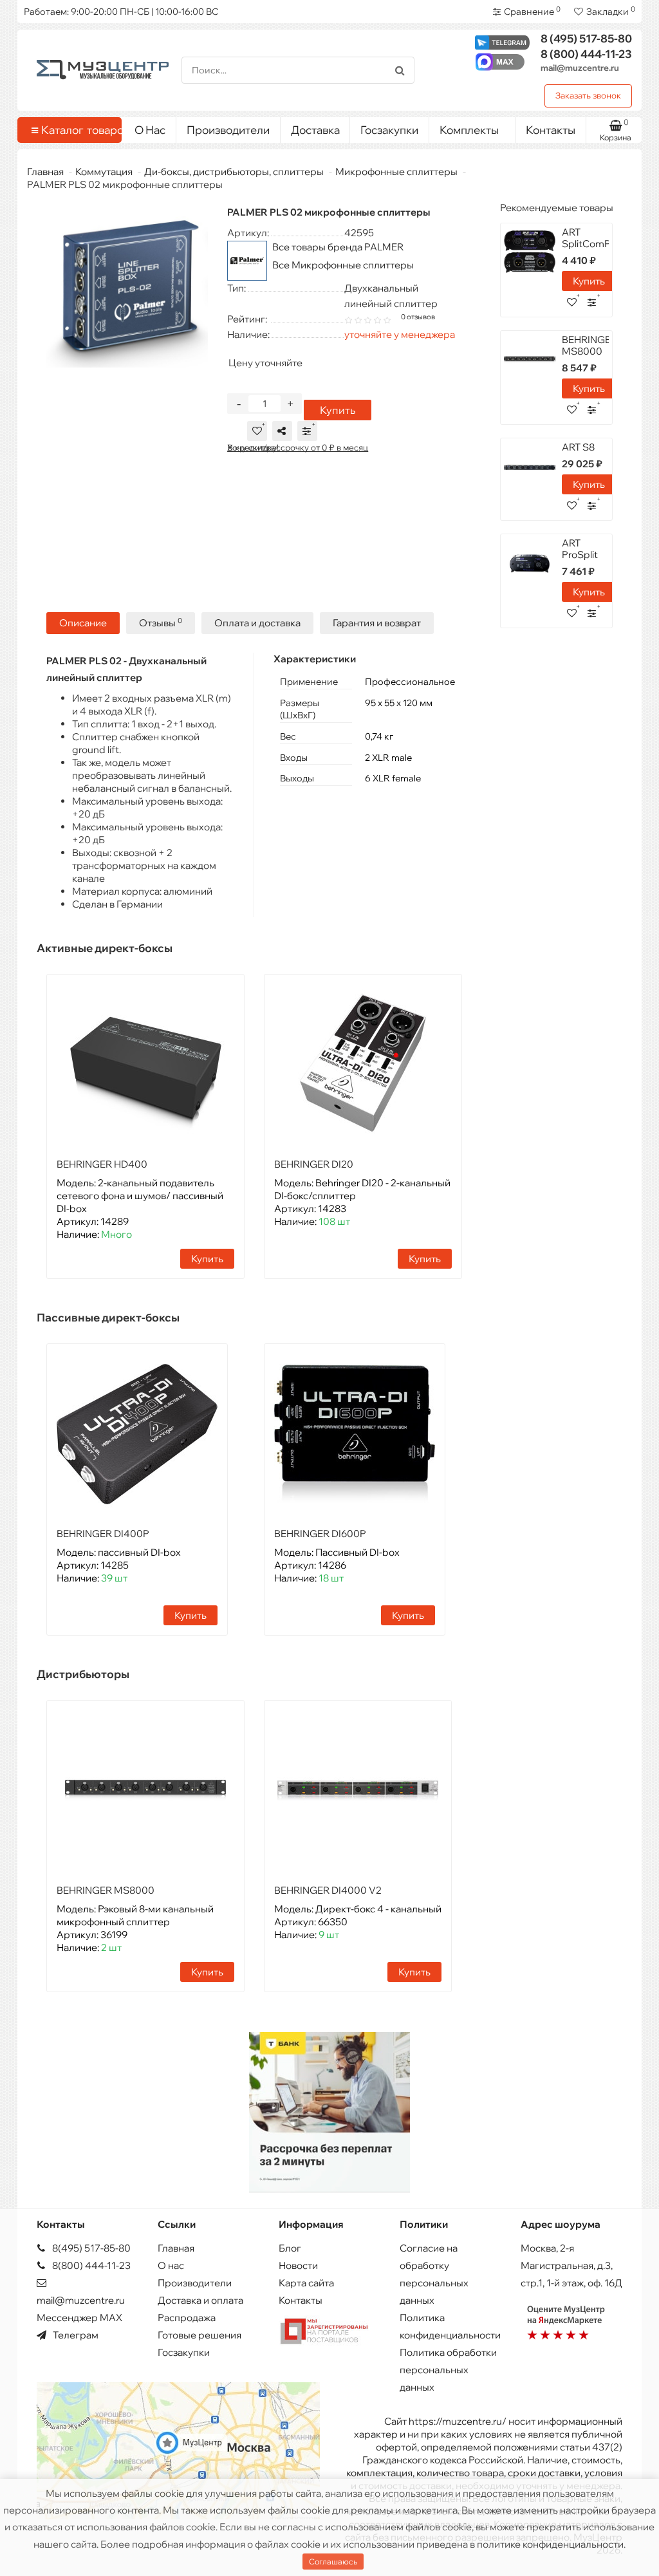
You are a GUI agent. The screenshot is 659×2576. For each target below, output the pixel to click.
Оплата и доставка (257, 623)
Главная (45, 172)
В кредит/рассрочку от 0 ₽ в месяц (298, 447)
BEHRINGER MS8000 (106, 1890)
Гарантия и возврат (377, 623)
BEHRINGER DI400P (103, 1534)
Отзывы (161, 623)
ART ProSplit (580, 549)
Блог (290, 2248)
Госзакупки (389, 130)
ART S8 (578, 447)
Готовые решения (200, 2335)
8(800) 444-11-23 (90, 2265)
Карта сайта (306, 2283)
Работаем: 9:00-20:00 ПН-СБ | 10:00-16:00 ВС (121, 12)
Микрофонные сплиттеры (396, 172)
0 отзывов (418, 317)
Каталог (77, 130)
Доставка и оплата (200, 2300)
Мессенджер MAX (79, 2318)
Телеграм (75, 2335)
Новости (298, 2265)
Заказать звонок (588, 95)
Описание (83, 623)
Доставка (315, 130)
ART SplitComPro (591, 238)
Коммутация (104, 172)
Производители (228, 130)
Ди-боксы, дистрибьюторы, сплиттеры (234, 172)
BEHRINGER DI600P (320, 1534)
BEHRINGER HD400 (102, 1164)
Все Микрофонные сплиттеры (343, 265)
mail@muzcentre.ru (580, 68)
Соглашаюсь (333, 2562)
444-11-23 (586, 54)
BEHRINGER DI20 (314, 1164)
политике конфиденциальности (550, 2544)
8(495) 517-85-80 (90, 2248)
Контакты (551, 130)
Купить (338, 410)
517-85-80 (586, 38)
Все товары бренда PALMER (338, 247)
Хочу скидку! (253, 447)
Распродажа (187, 2318)
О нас (171, 2265)
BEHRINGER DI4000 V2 (328, 1890)
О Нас (150, 130)
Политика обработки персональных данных (448, 2370)
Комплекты (469, 130)
